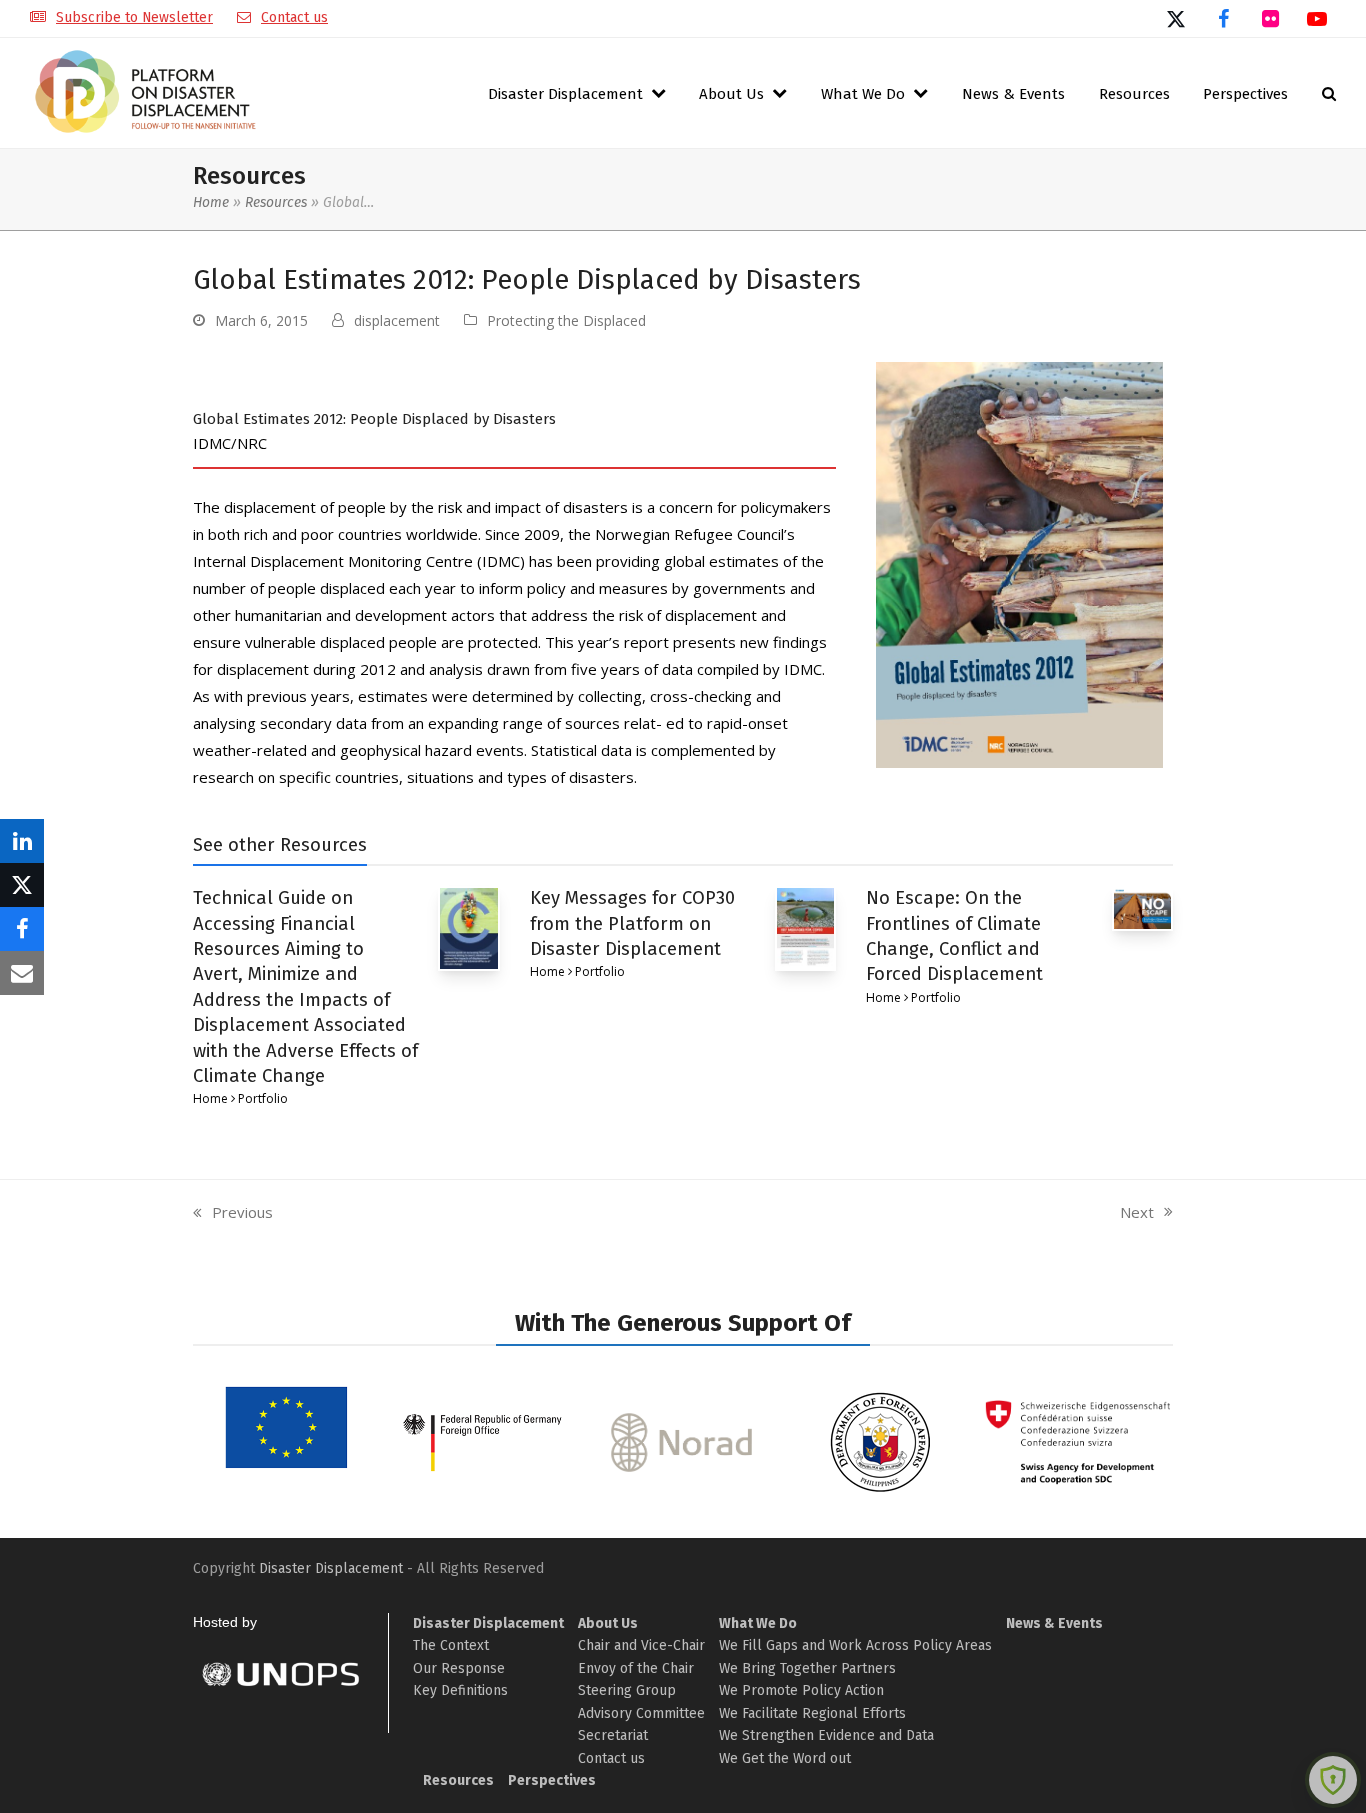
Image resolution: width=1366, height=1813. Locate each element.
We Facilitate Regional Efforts (812, 1713)
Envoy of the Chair (636, 1668)
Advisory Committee (641, 1713)
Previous (233, 1213)
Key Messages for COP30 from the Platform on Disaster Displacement (632, 923)
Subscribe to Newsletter (134, 17)
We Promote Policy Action (801, 1690)
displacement (397, 320)
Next (1137, 1213)
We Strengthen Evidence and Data (826, 1735)
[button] (1329, 93)
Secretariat (613, 1735)
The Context (451, 1645)
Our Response (459, 1668)
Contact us (294, 17)
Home (211, 202)
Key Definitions (460, 1690)
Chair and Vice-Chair (641, 1645)
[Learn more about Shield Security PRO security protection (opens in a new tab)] (1333, 1780)
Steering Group (627, 1690)
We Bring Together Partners (807, 1668)
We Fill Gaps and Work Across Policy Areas (855, 1645)
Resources (276, 202)
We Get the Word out (785, 1758)
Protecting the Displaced (566, 320)
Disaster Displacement (331, 1568)
